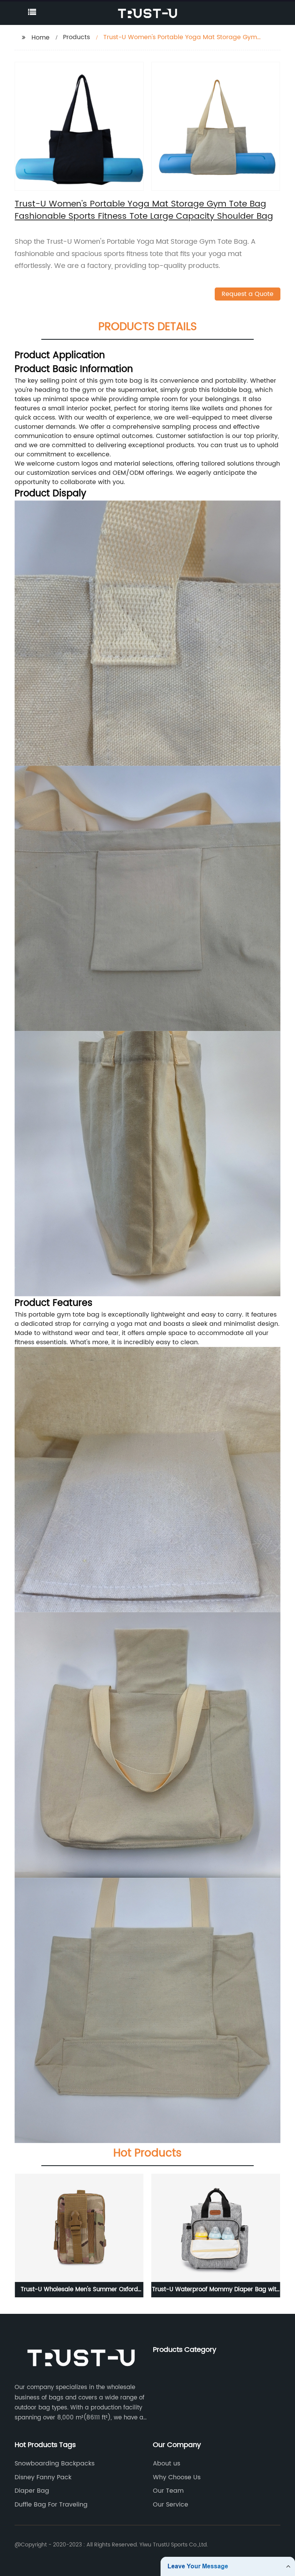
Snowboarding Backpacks (55, 2464)
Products (76, 37)
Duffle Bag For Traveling (51, 2505)
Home (41, 38)
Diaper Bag (32, 2491)
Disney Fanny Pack (43, 2477)
